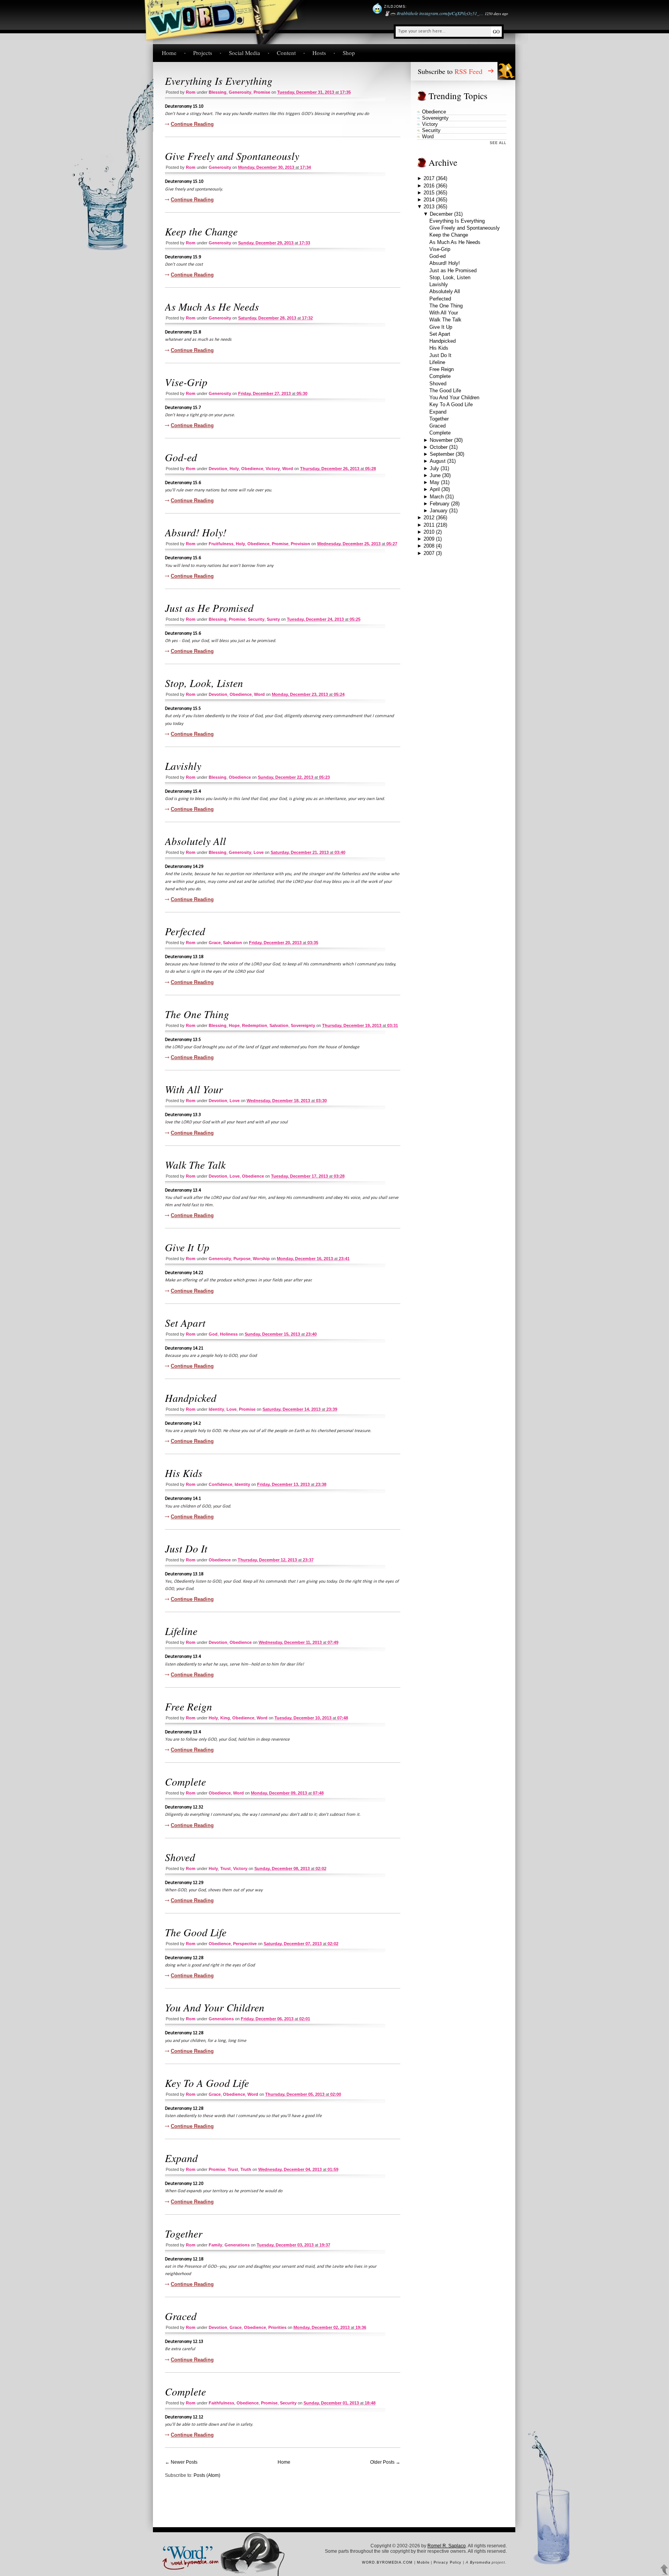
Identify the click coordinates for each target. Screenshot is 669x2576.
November (441, 440)
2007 (429, 553)
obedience (252, 469)
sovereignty (303, 1025)
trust (226, 1868)
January (439, 511)
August (438, 461)
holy (234, 469)
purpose (242, 1259)
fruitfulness (221, 544)
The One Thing (197, 1014)
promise (262, 92)
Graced (181, 2316)
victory (273, 469)
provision (300, 544)
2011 (429, 525)
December (441, 214)
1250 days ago (496, 14)
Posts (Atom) (207, 2475)
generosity (240, 92)
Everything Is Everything (219, 81)
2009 (429, 539)
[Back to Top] (664, 2570)
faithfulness (221, 2403)
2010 (429, 532)
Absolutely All (196, 841)
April (435, 489)
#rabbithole (407, 13)
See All (498, 143)
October (439, 447)
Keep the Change (201, 231)
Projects (203, 53)
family (215, 2245)
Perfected (185, 931)
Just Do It (186, 1548)
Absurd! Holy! (196, 532)
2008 (429, 546)
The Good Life (196, 1932)
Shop (349, 53)
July (434, 468)
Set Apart (185, 1322)
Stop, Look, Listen (204, 683)
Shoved (180, 1857)
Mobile (423, 2562)
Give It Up (187, 1247)
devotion (218, 469)
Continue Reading (192, 124)
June (435, 475)
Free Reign (189, 1706)
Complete (185, 1781)
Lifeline (181, 1631)
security (256, 619)
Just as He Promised (209, 608)
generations (221, 2019)
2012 (429, 518)
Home (169, 53)
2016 (429, 186)
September (442, 454)
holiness (229, 1334)
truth (246, 2169)
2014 (429, 200)
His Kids (184, 1473)
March (437, 497)
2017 (429, 178)
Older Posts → (385, 2462)
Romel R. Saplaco (447, 2546)
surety (273, 619)
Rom (191, 92)
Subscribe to (450, 71)
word (288, 469)
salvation (232, 943)
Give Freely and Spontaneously (232, 156)
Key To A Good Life (207, 2083)
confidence (220, 1484)
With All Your (194, 1089)
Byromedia (480, 2562)
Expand (181, 2158)
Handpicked (191, 1398)
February (440, 504)
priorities (277, 2327)
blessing (218, 92)
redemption (255, 1025)
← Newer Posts (181, 2462)
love (259, 852)
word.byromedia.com (387, 2562)
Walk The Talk (195, 1164)
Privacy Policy (448, 2562)
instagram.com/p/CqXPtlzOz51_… (451, 13)
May (435, 482)
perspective (245, 1944)
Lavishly (183, 766)
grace (215, 943)
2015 (429, 193)
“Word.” (187, 2551)
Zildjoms (395, 7)
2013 (429, 207)
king (225, 1718)
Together (184, 2233)
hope (234, 1025)
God (213, 1334)
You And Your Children (215, 2007)
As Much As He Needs (212, 306)
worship (261, 1259)
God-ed (181, 457)
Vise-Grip (186, 382)
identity (216, 1409)
